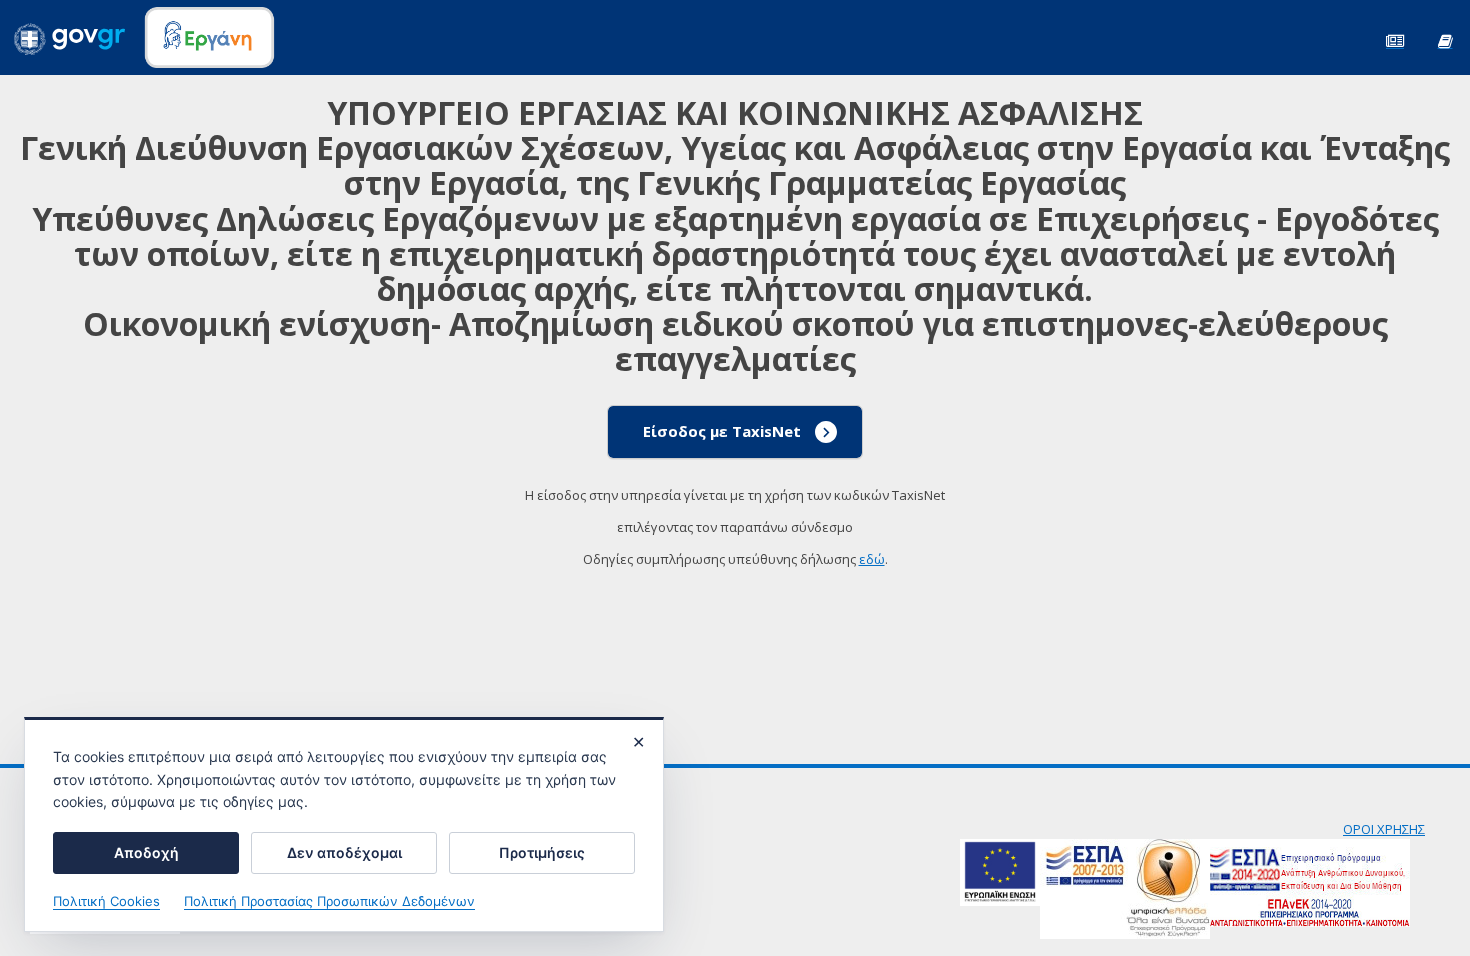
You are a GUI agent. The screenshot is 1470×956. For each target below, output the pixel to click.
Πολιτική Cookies (106, 901)
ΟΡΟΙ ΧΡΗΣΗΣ (1384, 829)
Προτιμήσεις (542, 852)
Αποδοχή (146, 852)
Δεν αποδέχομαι (344, 852)
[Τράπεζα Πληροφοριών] (1445, 39)
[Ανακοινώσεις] (1395, 39)
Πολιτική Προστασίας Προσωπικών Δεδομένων (329, 901)
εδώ (872, 559)
